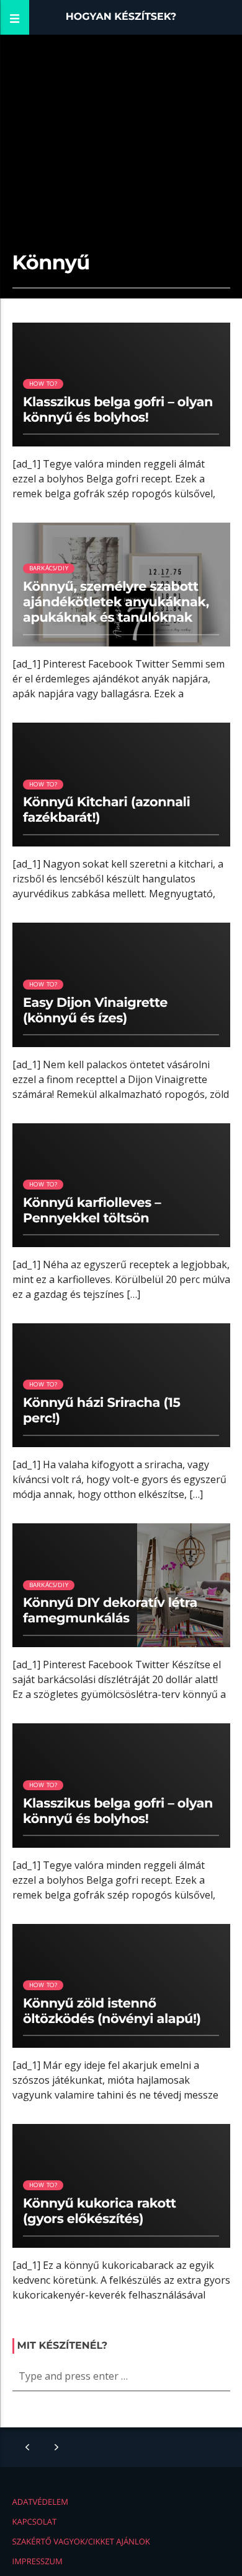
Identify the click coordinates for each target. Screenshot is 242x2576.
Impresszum (38, 2561)
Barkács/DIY (49, 568)
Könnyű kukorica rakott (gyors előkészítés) (100, 2211)
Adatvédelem (40, 2502)
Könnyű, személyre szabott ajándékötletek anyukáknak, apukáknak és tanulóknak (116, 602)
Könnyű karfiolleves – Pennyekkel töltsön (92, 1211)
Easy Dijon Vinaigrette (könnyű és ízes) (95, 1011)
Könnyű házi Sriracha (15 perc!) (101, 1411)
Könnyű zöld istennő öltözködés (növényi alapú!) (112, 2011)
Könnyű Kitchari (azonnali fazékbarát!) (106, 810)
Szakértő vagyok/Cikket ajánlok (81, 2541)
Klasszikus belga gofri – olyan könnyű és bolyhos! (118, 410)
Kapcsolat (35, 2522)
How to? (43, 384)
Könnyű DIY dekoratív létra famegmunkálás (110, 1611)
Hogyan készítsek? (121, 17)
